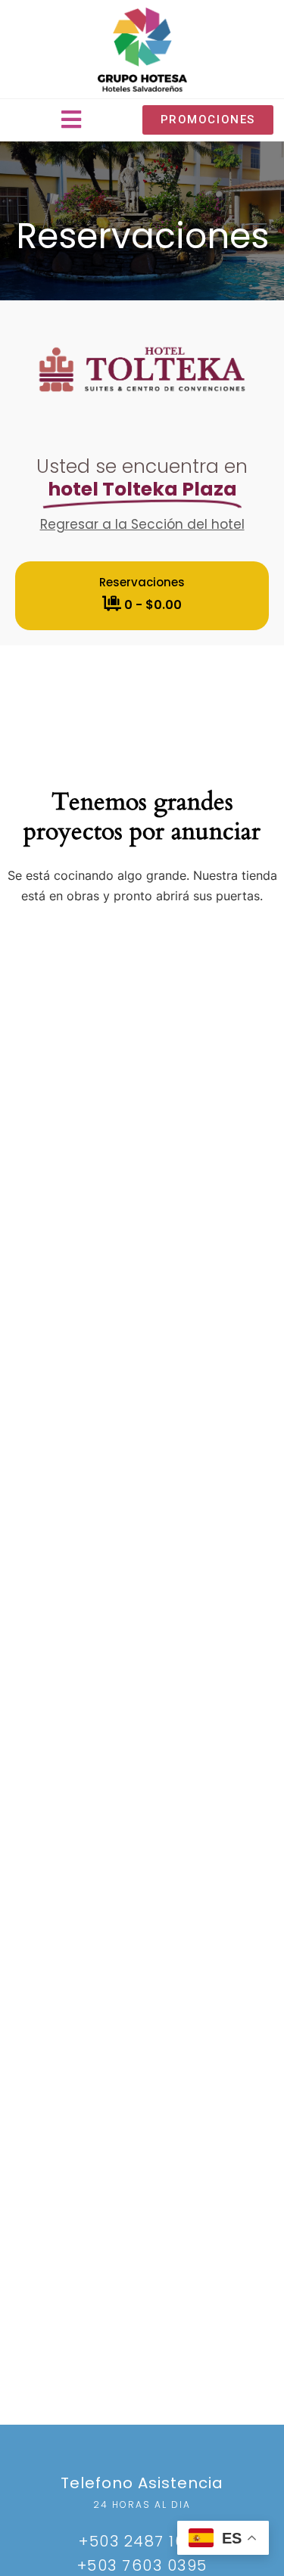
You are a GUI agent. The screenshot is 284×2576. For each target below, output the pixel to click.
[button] (71, 120)
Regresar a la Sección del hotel (142, 524)
